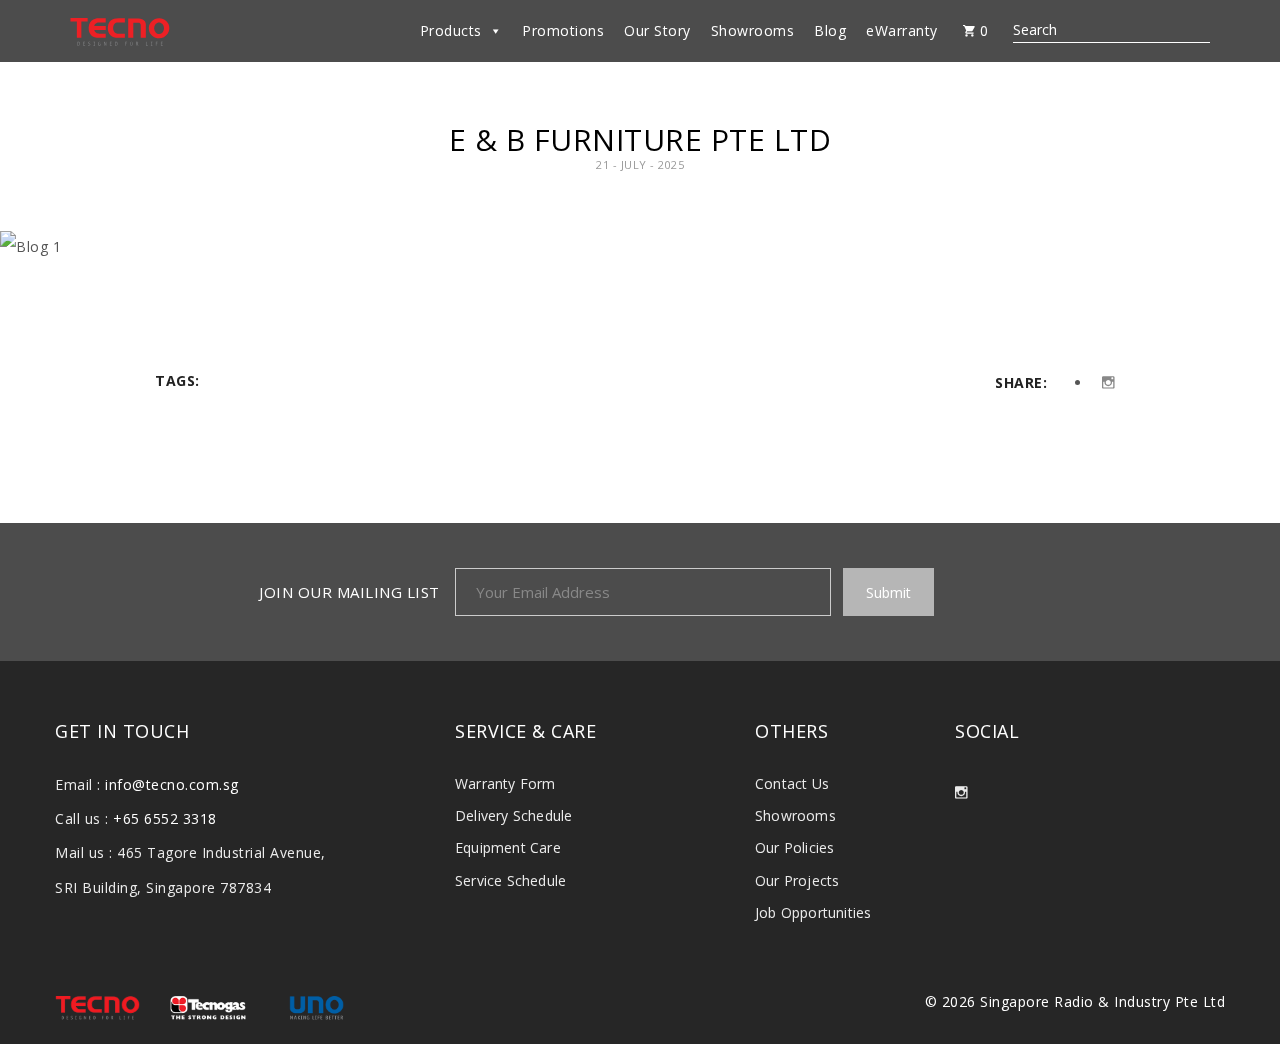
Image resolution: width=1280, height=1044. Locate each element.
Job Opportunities (813, 912)
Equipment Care (508, 847)
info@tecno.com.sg (172, 784)
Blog (830, 30)
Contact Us (792, 783)
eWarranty (902, 30)
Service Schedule (510, 880)
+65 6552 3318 (165, 818)
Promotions (563, 30)
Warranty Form (505, 783)
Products (451, 30)
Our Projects (797, 880)
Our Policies (794, 847)
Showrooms (753, 30)
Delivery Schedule (513, 815)
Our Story (657, 30)
